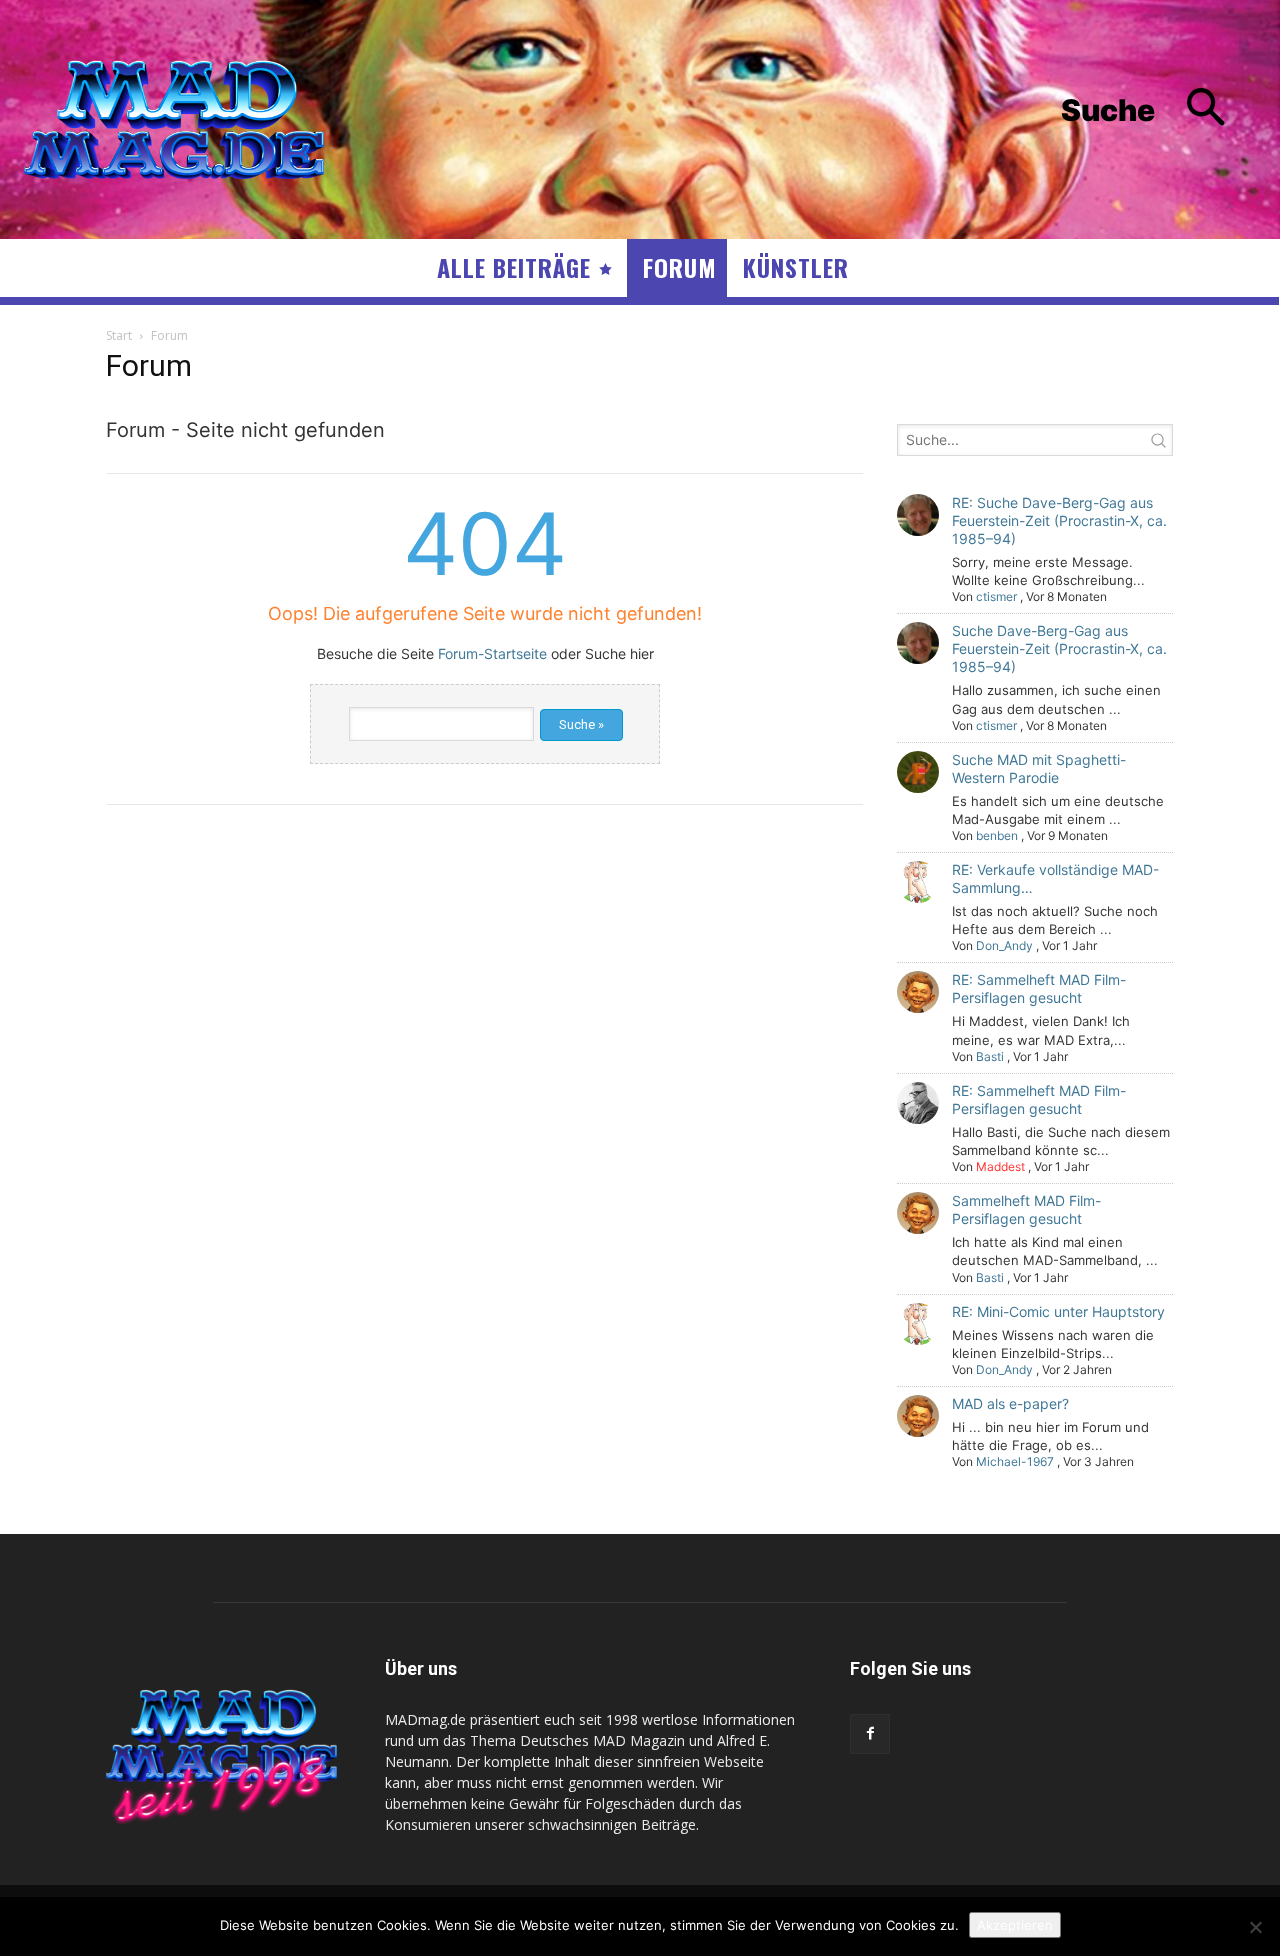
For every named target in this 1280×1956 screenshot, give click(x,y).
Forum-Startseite (492, 653)
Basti (990, 1056)
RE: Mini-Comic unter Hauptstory (1058, 1311)
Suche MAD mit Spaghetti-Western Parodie (1039, 768)
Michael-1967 (1015, 1461)
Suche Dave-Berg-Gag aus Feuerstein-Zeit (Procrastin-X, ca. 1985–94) (1059, 648)
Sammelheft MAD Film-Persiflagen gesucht (1026, 1209)
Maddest (1000, 1166)
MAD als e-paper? (1010, 1403)
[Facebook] (870, 1734)
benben (997, 835)
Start (119, 335)
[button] (1158, 110)
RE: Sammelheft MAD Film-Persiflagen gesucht (1039, 988)
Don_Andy (1004, 945)
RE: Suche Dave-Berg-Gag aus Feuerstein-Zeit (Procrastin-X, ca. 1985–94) (1059, 520)
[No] (1255, 1927)
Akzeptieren (1015, 1925)
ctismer (996, 596)
